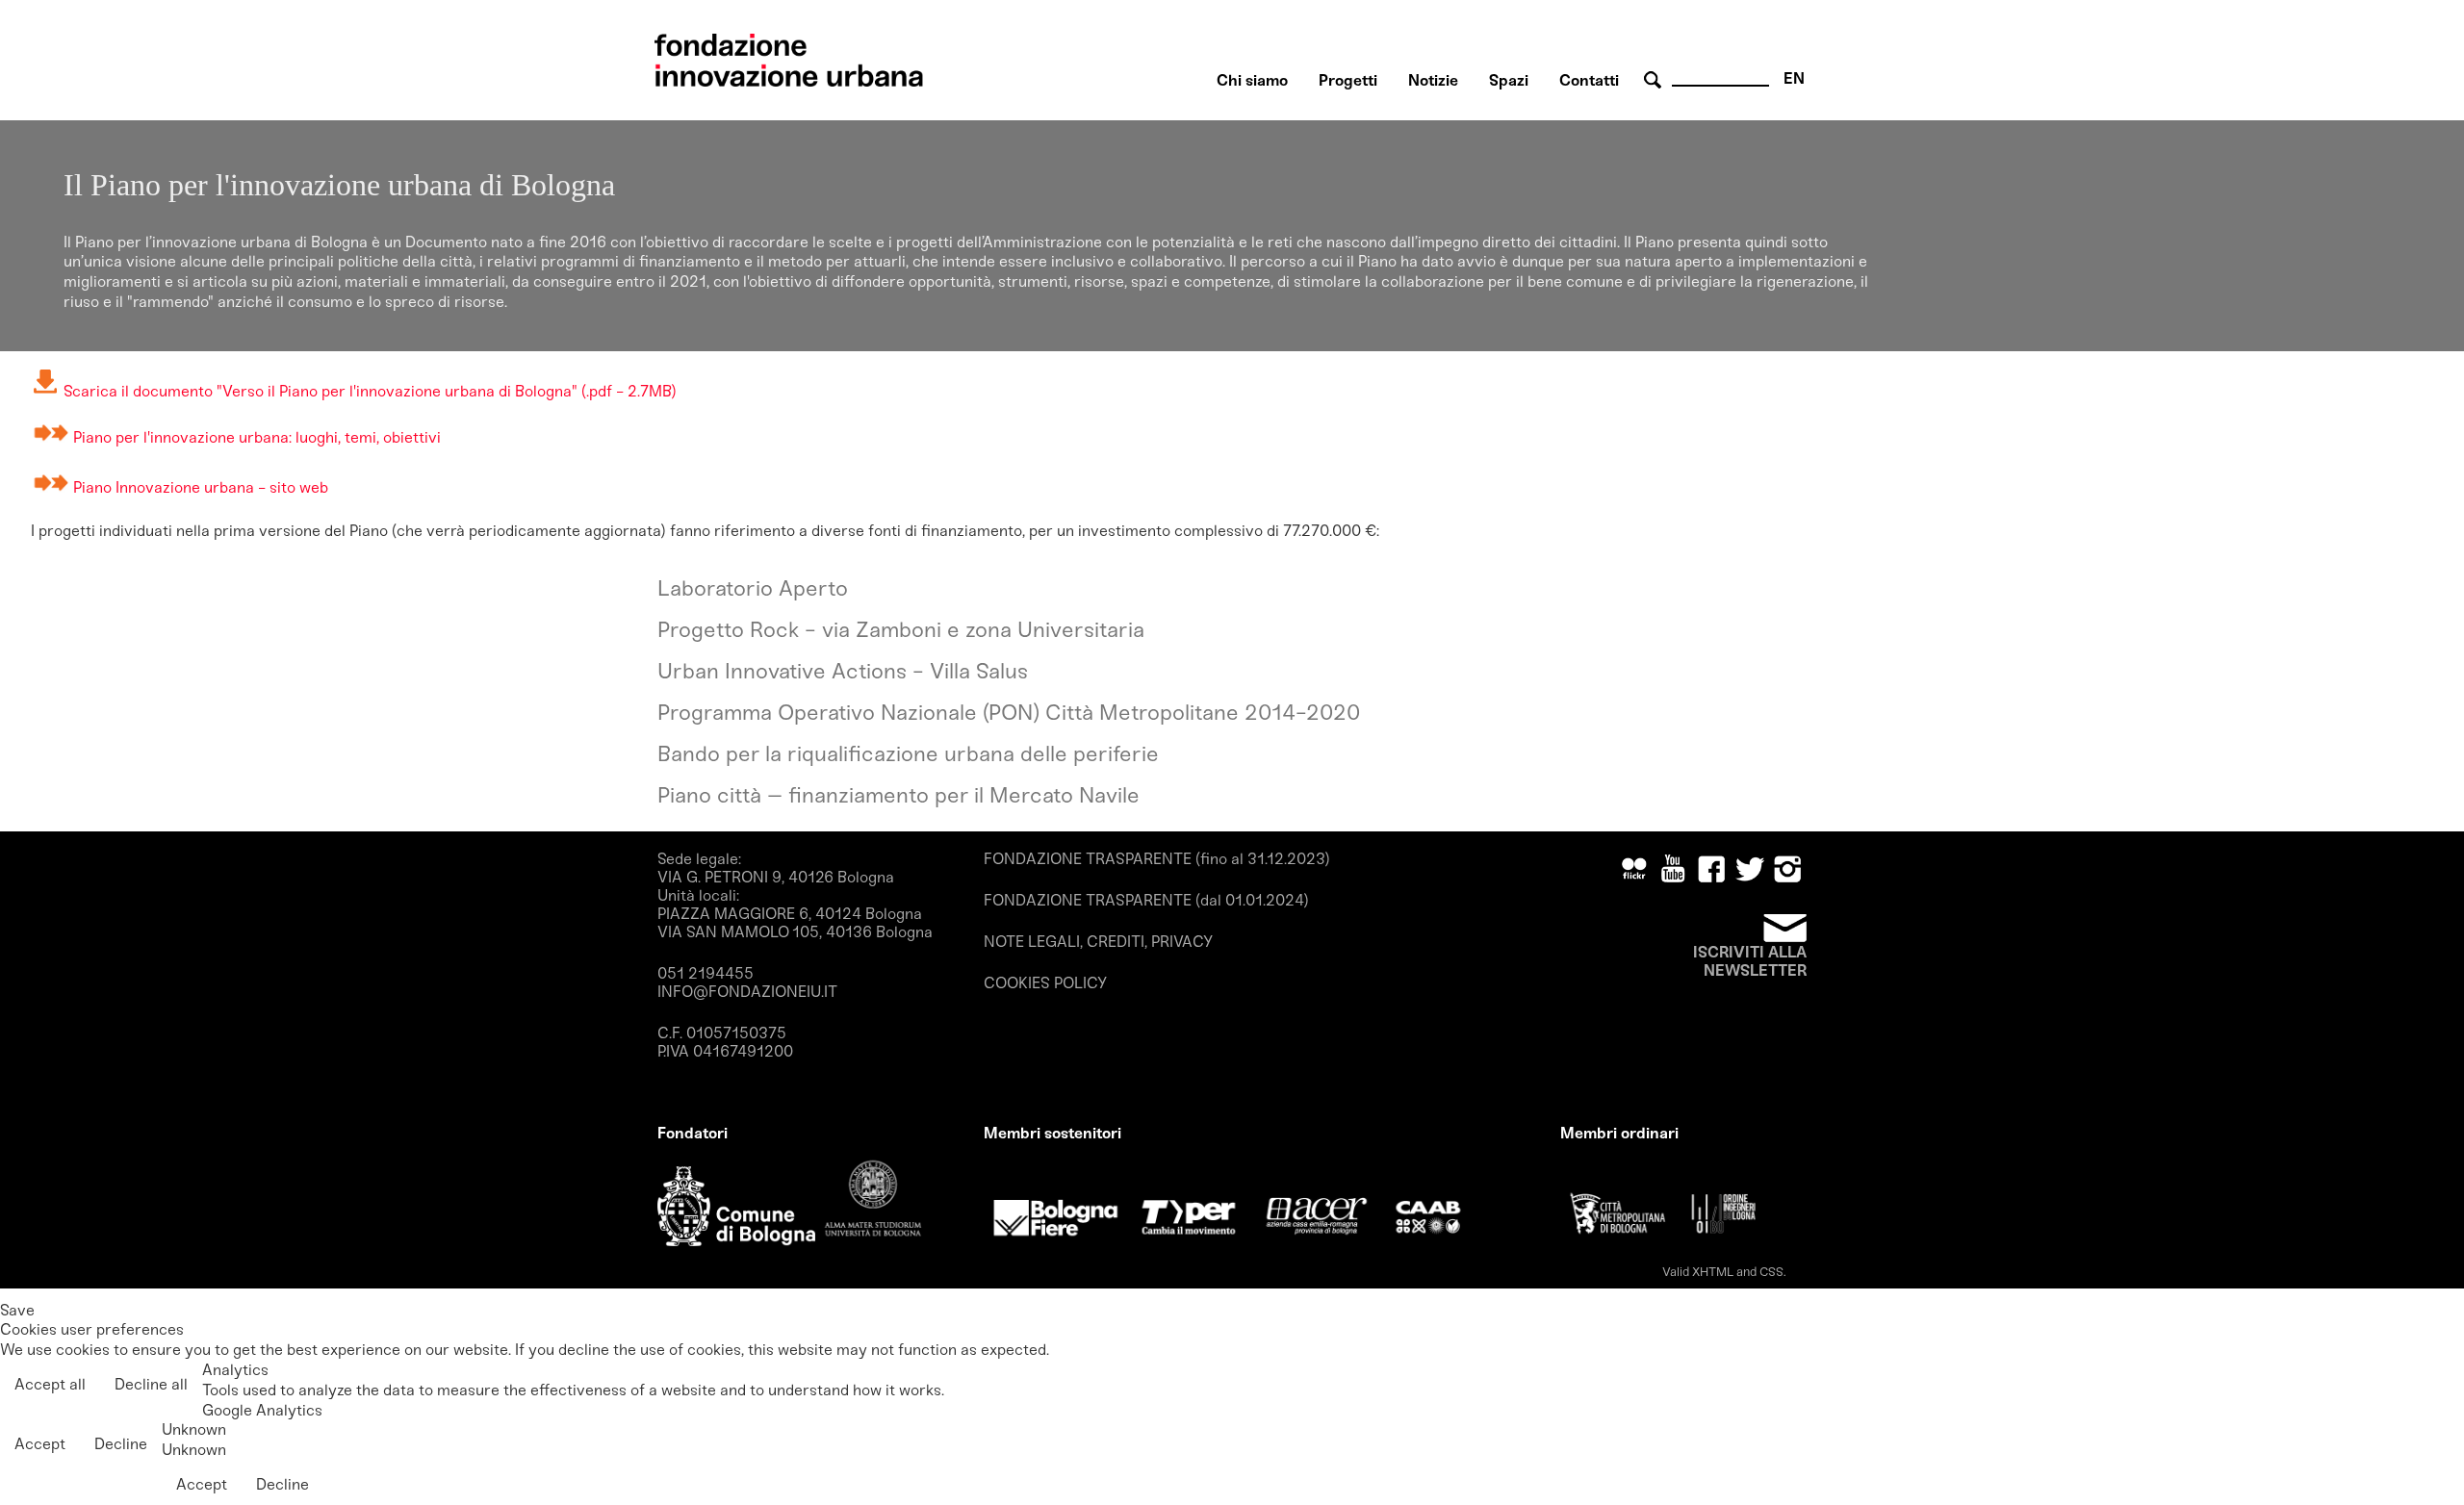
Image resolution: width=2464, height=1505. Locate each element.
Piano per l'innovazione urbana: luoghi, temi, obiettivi (257, 437)
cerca (1655, 80)
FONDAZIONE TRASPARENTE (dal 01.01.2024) (1146, 900)
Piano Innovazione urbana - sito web (201, 487)
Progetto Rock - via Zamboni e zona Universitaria (901, 630)
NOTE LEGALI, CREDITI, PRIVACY (1098, 942)
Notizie (1433, 80)
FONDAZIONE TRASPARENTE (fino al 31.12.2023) (1157, 859)
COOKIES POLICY (1045, 983)
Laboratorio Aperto (753, 588)
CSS (1771, 1272)
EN (1794, 78)
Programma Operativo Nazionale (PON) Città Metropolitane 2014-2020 (1009, 713)
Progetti (1348, 80)
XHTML (1713, 1272)
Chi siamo (1252, 80)
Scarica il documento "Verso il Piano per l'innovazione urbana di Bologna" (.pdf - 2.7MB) (368, 391)
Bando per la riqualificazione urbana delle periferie (908, 754)
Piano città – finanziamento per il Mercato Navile (898, 795)
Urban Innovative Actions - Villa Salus (843, 671)
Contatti (1589, 80)
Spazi (1509, 80)
